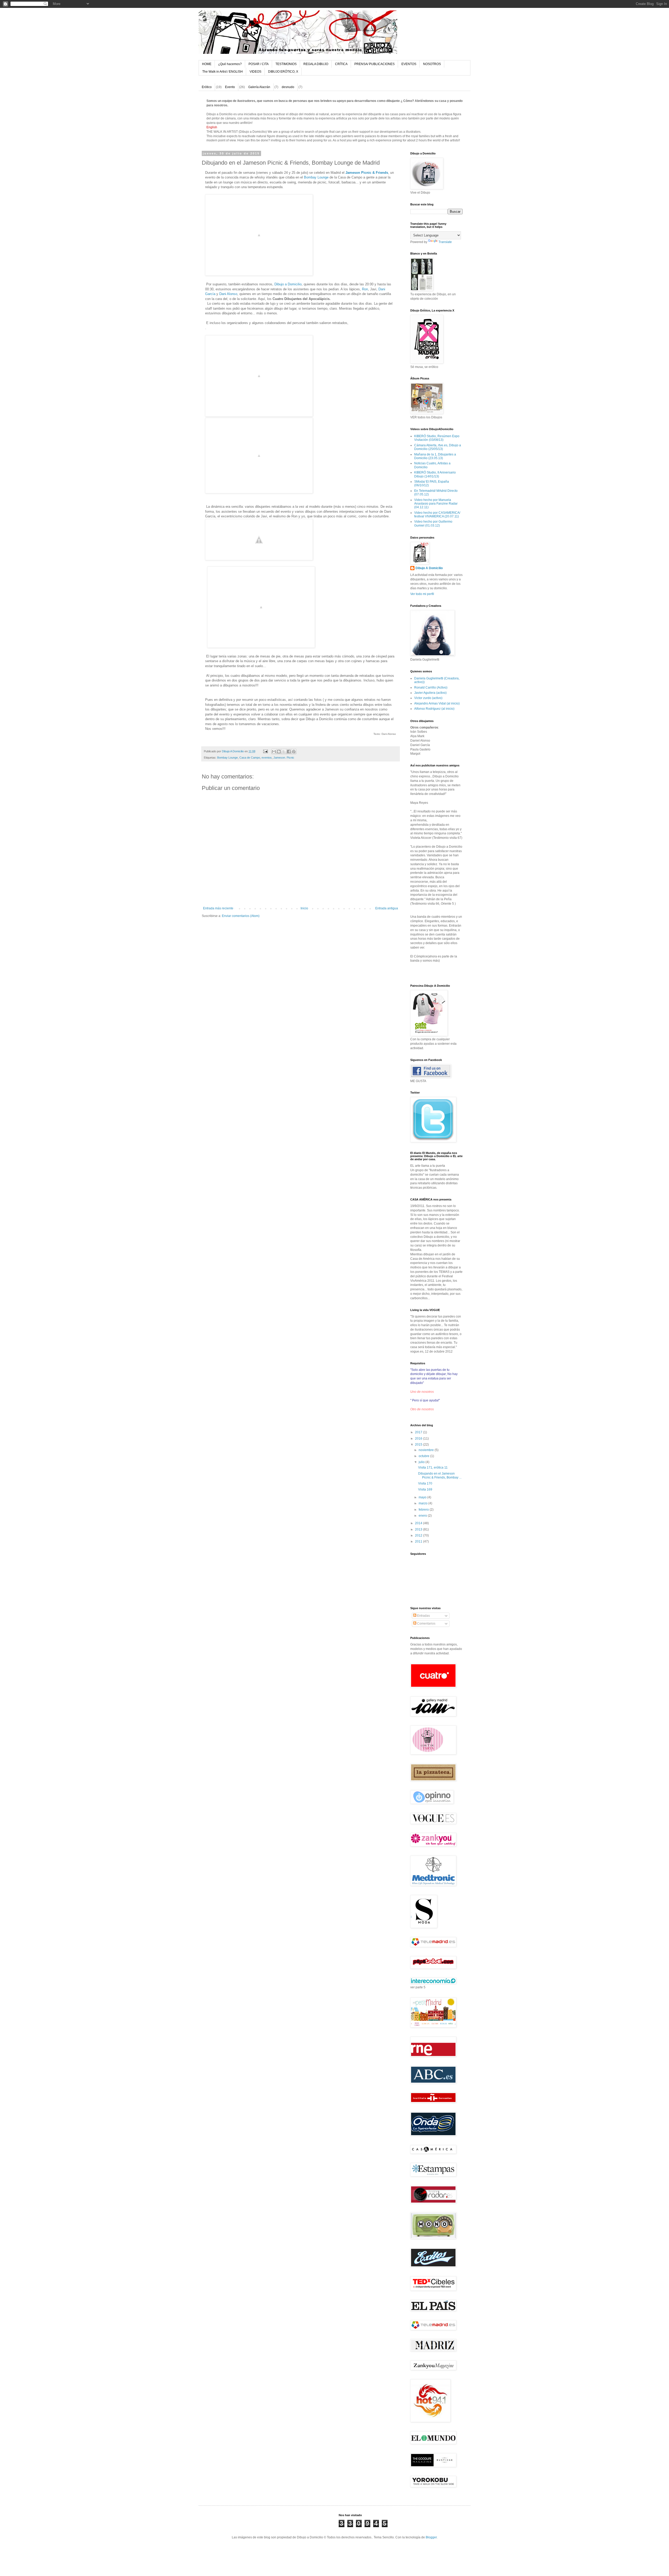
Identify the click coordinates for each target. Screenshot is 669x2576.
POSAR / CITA (259, 64)
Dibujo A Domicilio (429, 568)
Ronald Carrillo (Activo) (431, 688)
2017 (419, 1432)
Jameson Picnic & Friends (367, 173)
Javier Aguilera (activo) (430, 693)
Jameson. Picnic (284, 758)
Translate (445, 242)
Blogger (431, 2537)
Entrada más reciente (218, 908)
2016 (419, 1439)
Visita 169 (425, 1489)
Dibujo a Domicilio (288, 284)
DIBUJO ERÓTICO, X (283, 72)
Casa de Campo (250, 758)
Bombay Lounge (316, 177)
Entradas (423, 1616)
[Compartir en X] (284, 752)
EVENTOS (409, 64)
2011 (419, 1541)
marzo (423, 1503)
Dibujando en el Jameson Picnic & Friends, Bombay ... (440, 1475)
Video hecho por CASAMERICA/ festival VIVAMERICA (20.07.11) (437, 515)
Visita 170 (425, 1483)
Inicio (304, 908)
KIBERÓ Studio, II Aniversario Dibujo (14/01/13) (435, 474)
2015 (419, 1445)
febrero (424, 1510)
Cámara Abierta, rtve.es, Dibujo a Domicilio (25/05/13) (438, 447)
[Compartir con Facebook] (289, 752)
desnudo (288, 87)
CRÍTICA (341, 64)
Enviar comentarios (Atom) (241, 916)
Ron (365, 289)
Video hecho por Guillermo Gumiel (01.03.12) (433, 523)
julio (422, 1462)
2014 (419, 1523)
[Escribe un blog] (279, 752)
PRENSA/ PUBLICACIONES (374, 64)
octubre (424, 1456)
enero (423, 1516)
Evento (230, 87)
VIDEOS (255, 72)
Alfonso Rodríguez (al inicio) (434, 709)
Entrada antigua (387, 908)
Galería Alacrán (259, 87)
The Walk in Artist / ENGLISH (223, 72)
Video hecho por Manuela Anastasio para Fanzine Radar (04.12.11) (436, 504)
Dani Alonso (228, 294)
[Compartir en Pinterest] (294, 752)
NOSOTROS (432, 64)
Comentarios (426, 1624)
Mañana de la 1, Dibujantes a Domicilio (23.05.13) (435, 456)
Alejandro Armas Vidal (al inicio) (437, 703)
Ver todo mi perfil (422, 594)
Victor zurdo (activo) (428, 698)
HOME (207, 64)
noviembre (427, 1450)
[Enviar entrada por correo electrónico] (265, 751)
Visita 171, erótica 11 (433, 1468)
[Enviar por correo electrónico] (274, 752)
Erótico (207, 87)
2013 (419, 1529)
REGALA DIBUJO (316, 64)
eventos (267, 758)
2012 (419, 1535)
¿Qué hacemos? (230, 64)
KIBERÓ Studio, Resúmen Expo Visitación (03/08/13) (437, 438)
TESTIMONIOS (286, 64)
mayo (423, 1497)
